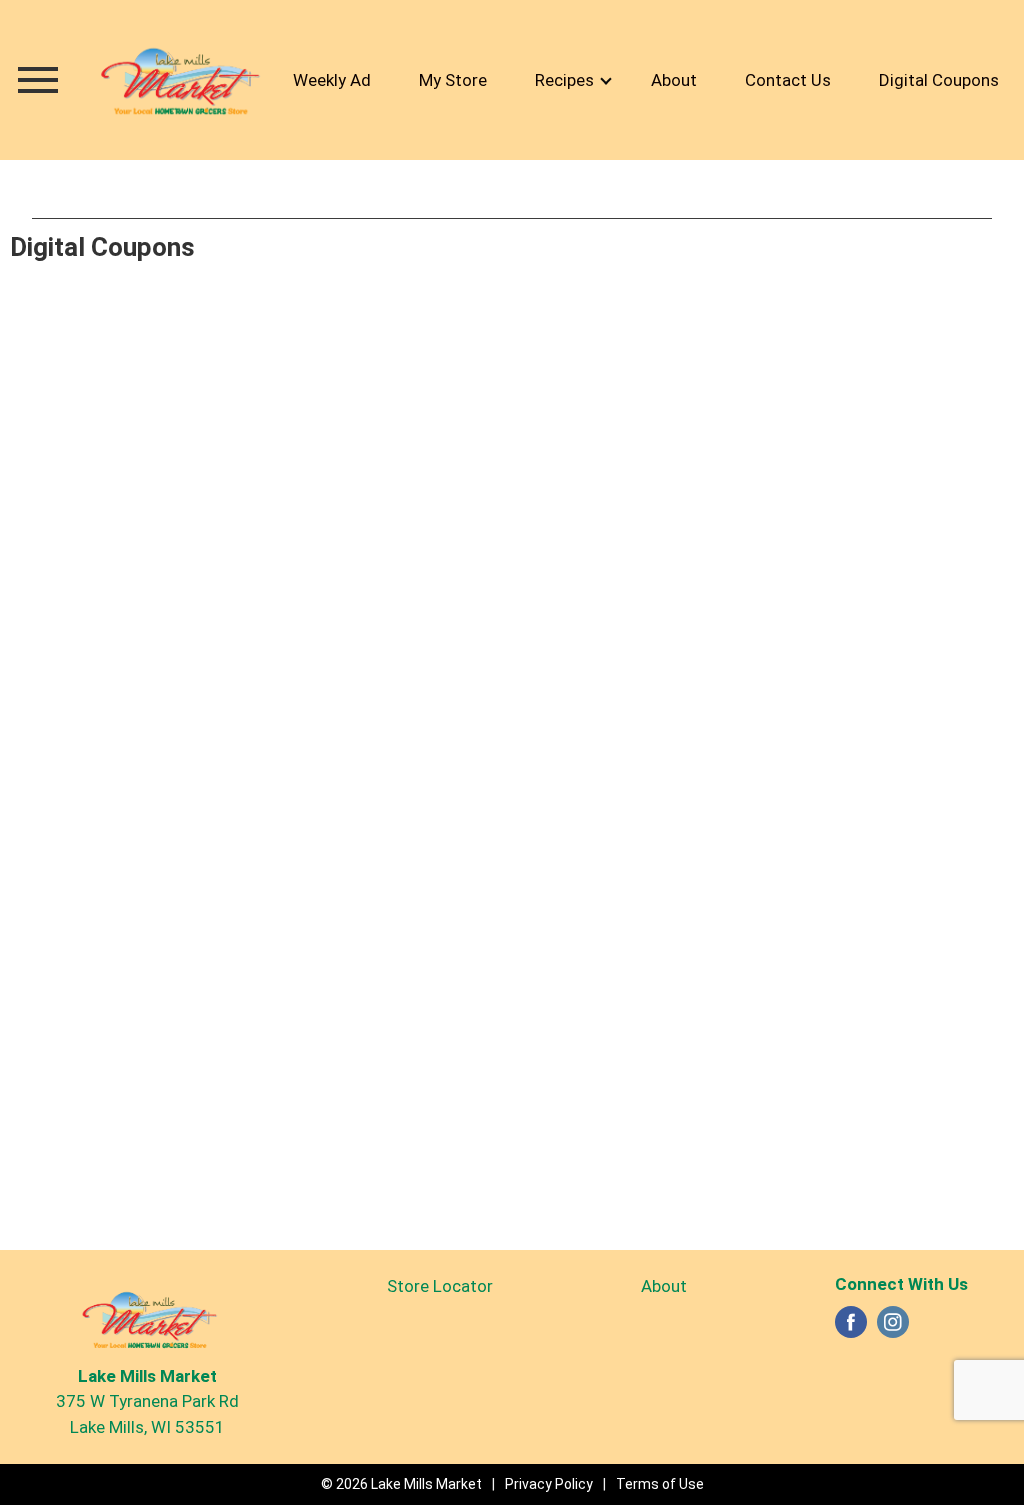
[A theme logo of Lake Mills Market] (178, 80)
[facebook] (851, 1328)
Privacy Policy (549, 1484)
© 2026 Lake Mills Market (401, 1484)
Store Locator (440, 1286)
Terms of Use (660, 1484)
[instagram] (893, 1328)
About (664, 1286)
